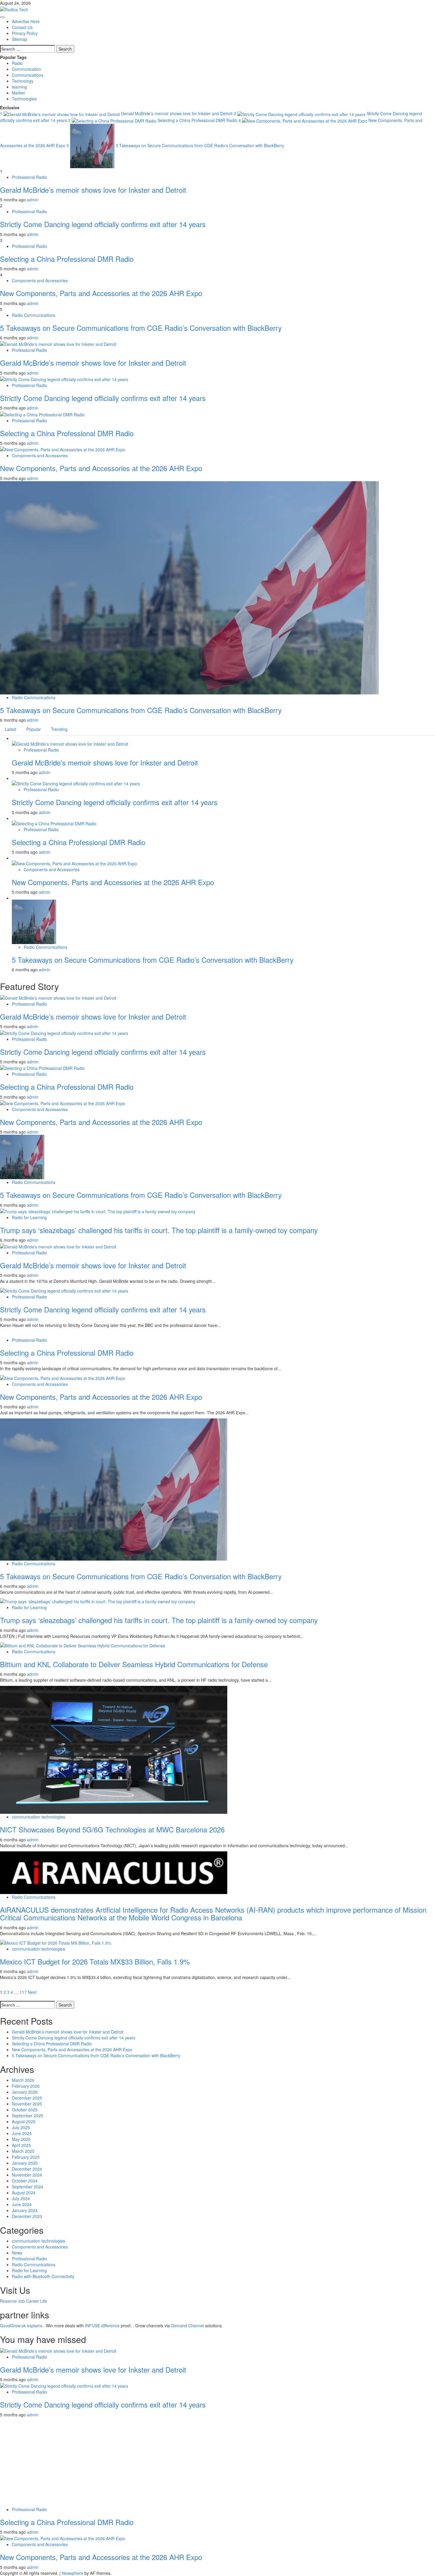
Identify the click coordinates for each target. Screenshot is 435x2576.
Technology (23, 81)
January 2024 (25, 2210)
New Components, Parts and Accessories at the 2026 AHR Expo (101, 293)
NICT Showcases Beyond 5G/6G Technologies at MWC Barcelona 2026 (112, 1829)
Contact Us (22, 27)
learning (19, 87)
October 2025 (25, 2110)
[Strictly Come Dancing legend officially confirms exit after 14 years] (64, 379)
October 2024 (25, 2181)
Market (18, 93)
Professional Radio (29, 177)
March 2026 (23, 2080)
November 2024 (27, 2175)
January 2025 (25, 2163)
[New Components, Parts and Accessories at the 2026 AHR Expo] (63, 449)
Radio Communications (34, 315)
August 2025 (24, 2121)
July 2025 (21, 2127)
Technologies (24, 99)
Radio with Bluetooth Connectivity (43, 2276)
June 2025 (22, 2133)
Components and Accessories (40, 280)
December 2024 (27, 2169)
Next (32, 1992)
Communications (28, 75)
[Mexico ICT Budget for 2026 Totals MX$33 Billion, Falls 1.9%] (56, 1942)
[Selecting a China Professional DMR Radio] (42, 414)
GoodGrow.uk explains (21, 2325)
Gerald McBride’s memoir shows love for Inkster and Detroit (117, 113)
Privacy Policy (25, 33)
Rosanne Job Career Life (24, 2301)
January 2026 (25, 2092)
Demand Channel (187, 2325)
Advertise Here (26, 21)
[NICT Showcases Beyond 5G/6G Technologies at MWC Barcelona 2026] (114, 1749)
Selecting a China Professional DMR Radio (153, 120)
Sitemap (20, 39)
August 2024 (24, 2193)
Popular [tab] (34, 729)
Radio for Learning (29, 1217)
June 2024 (22, 2204)
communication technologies (38, 1817)
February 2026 (26, 2086)
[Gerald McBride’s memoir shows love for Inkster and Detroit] (58, 344)
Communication (26, 69)
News (17, 2253)
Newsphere (72, 2573)
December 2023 (27, 2216)
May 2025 (21, 2139)
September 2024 (28, 2187)
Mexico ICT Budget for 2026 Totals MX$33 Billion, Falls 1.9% (95, 1961)
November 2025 (27, 2104)
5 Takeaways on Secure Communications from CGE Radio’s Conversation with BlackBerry (175, 145)
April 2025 (21, 2145)
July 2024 (21, 2198)
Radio (17, 63)
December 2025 (27, 2098)
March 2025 (23, 2151)
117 (23, 1992)
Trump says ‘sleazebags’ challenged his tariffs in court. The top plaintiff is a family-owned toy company (159, 1230)
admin (33, 200)
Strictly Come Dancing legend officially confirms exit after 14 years (103, 224)
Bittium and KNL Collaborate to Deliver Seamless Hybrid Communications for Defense (134, 1664)
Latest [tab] (11, 729)
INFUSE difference (102, 2325)
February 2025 (26, 2157)
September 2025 (28, 2116)
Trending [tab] (59, 729)
